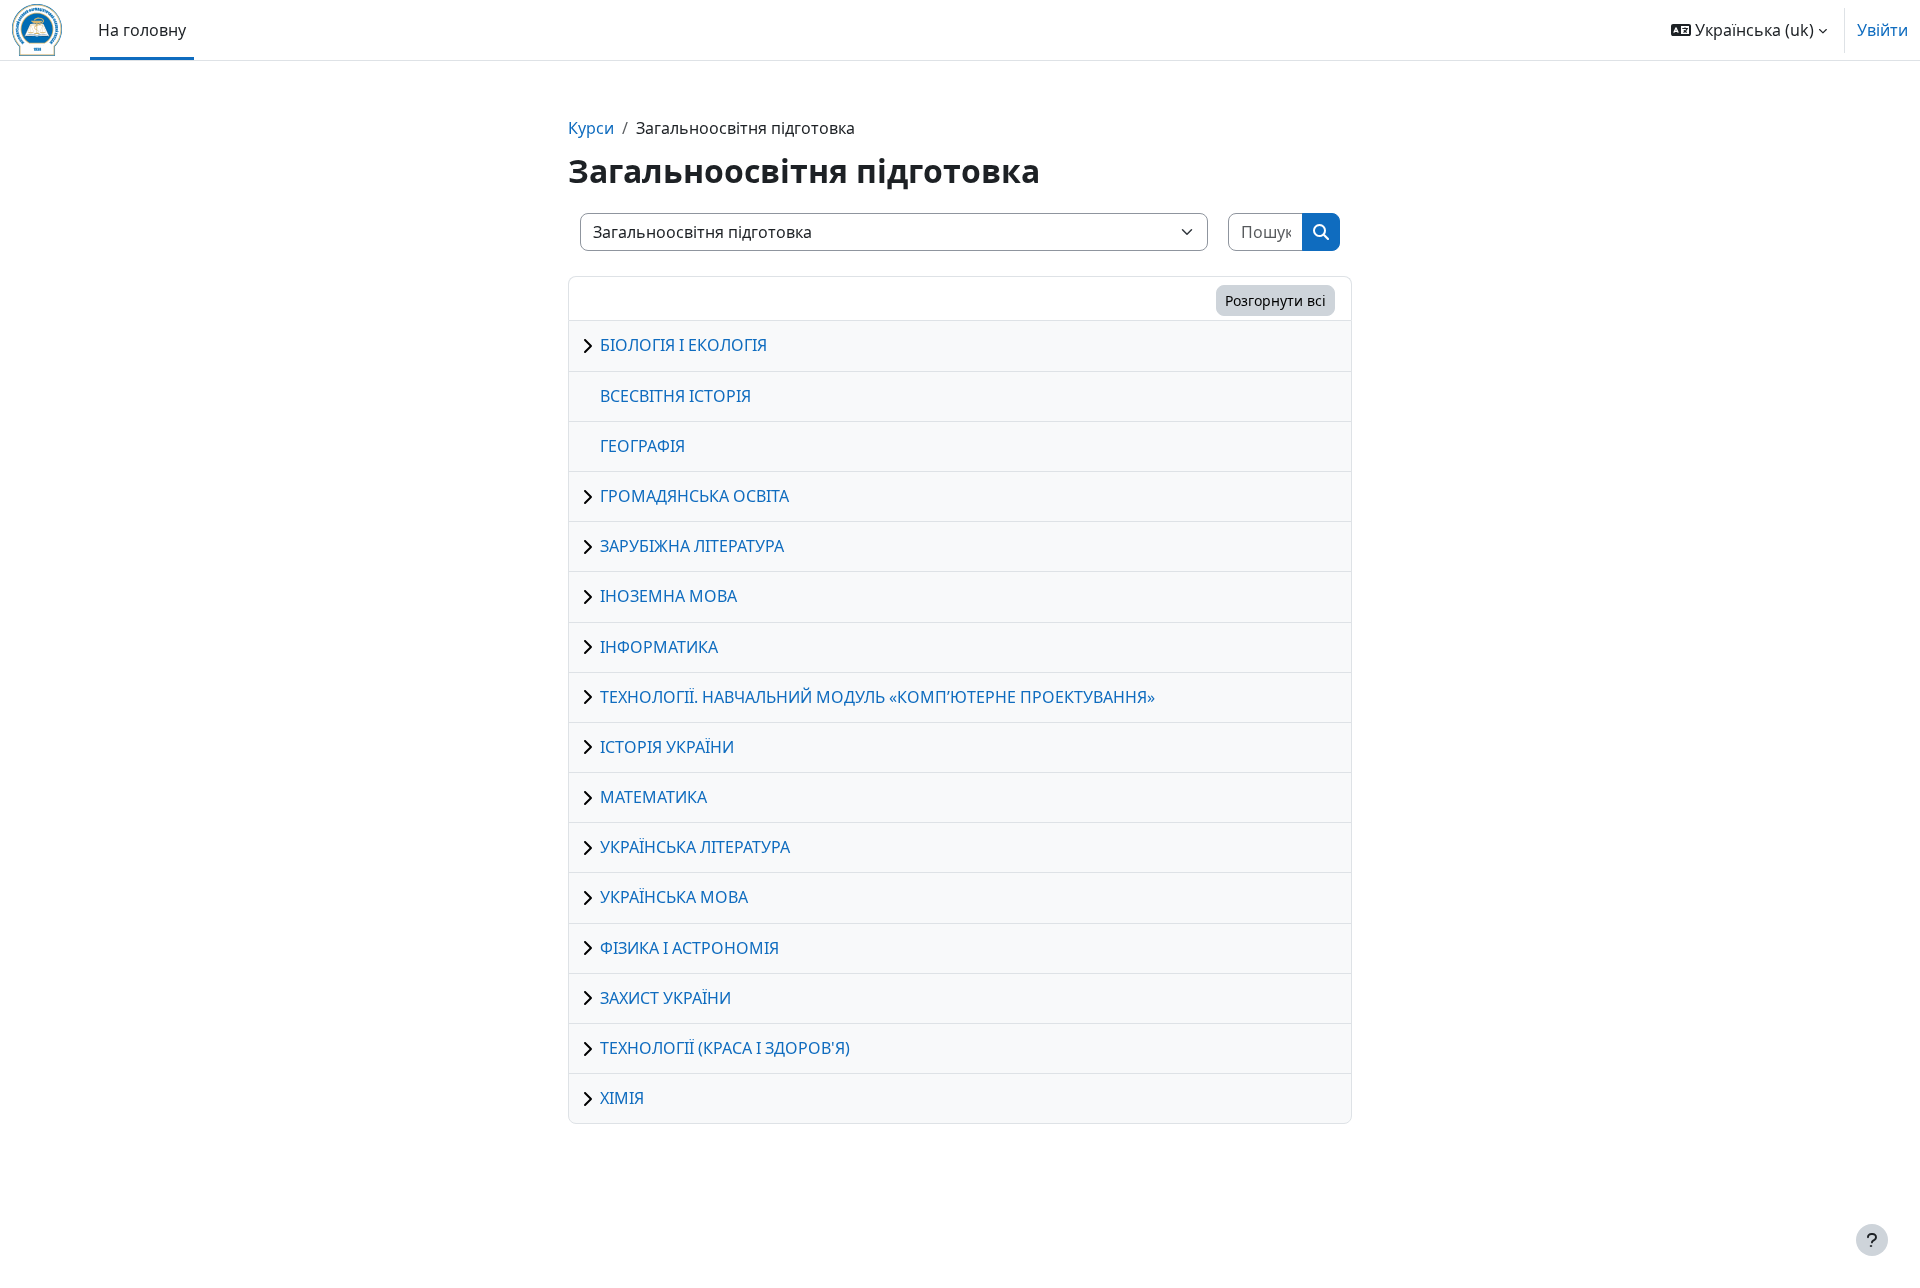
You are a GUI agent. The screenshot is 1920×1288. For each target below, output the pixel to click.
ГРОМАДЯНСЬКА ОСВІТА (694, 496)
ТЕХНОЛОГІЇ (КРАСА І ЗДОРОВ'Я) (725, 1048)
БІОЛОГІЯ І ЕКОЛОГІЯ (683, 345)
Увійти (1882, 30)
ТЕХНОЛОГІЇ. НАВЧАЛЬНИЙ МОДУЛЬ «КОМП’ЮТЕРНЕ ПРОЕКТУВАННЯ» (877, 697)
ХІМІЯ (622, 1098)
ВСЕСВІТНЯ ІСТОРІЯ (675, 396)
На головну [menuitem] (142, 30)
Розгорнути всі (1275, 300)
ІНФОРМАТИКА (659, 647)
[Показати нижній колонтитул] (1872, 1240)
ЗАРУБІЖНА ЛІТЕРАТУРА (692, 546)
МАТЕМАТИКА (653, 797)
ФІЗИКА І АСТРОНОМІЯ (689, 948)
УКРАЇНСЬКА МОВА (674, 897)
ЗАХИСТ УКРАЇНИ (665, 998)
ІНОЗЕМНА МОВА (668, 596)
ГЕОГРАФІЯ (642, 446)
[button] (1749, 30)
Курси (591, 128)
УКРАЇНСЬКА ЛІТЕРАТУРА (695, 847)
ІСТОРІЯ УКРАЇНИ (667, 747)
